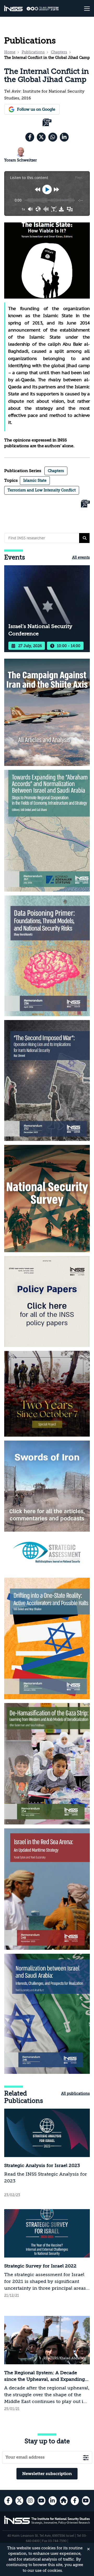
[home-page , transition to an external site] (64, 2501)
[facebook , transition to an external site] (30, 137)
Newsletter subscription (47, 2474)
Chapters (59, 52)
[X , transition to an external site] (41, 137)
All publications (75, 2093)
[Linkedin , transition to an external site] (64, 137)
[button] (84, 538)
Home (10, 52)
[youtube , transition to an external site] (42, 2501)
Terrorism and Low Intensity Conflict (42, 490)
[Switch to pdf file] (47, 123)
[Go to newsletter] (86, 2458)
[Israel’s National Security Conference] (47, 609)
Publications (33, 52)
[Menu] (83, 8)
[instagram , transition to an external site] (30, 2501)
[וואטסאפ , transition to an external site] (53, 137)
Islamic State (35, 480)
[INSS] (13, 9)
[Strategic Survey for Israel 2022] (47, 2254)
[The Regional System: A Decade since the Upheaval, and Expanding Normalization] (47, 2364)
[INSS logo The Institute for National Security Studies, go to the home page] (47, 2523)
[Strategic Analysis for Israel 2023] (47, 2154)
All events (81, 557)
